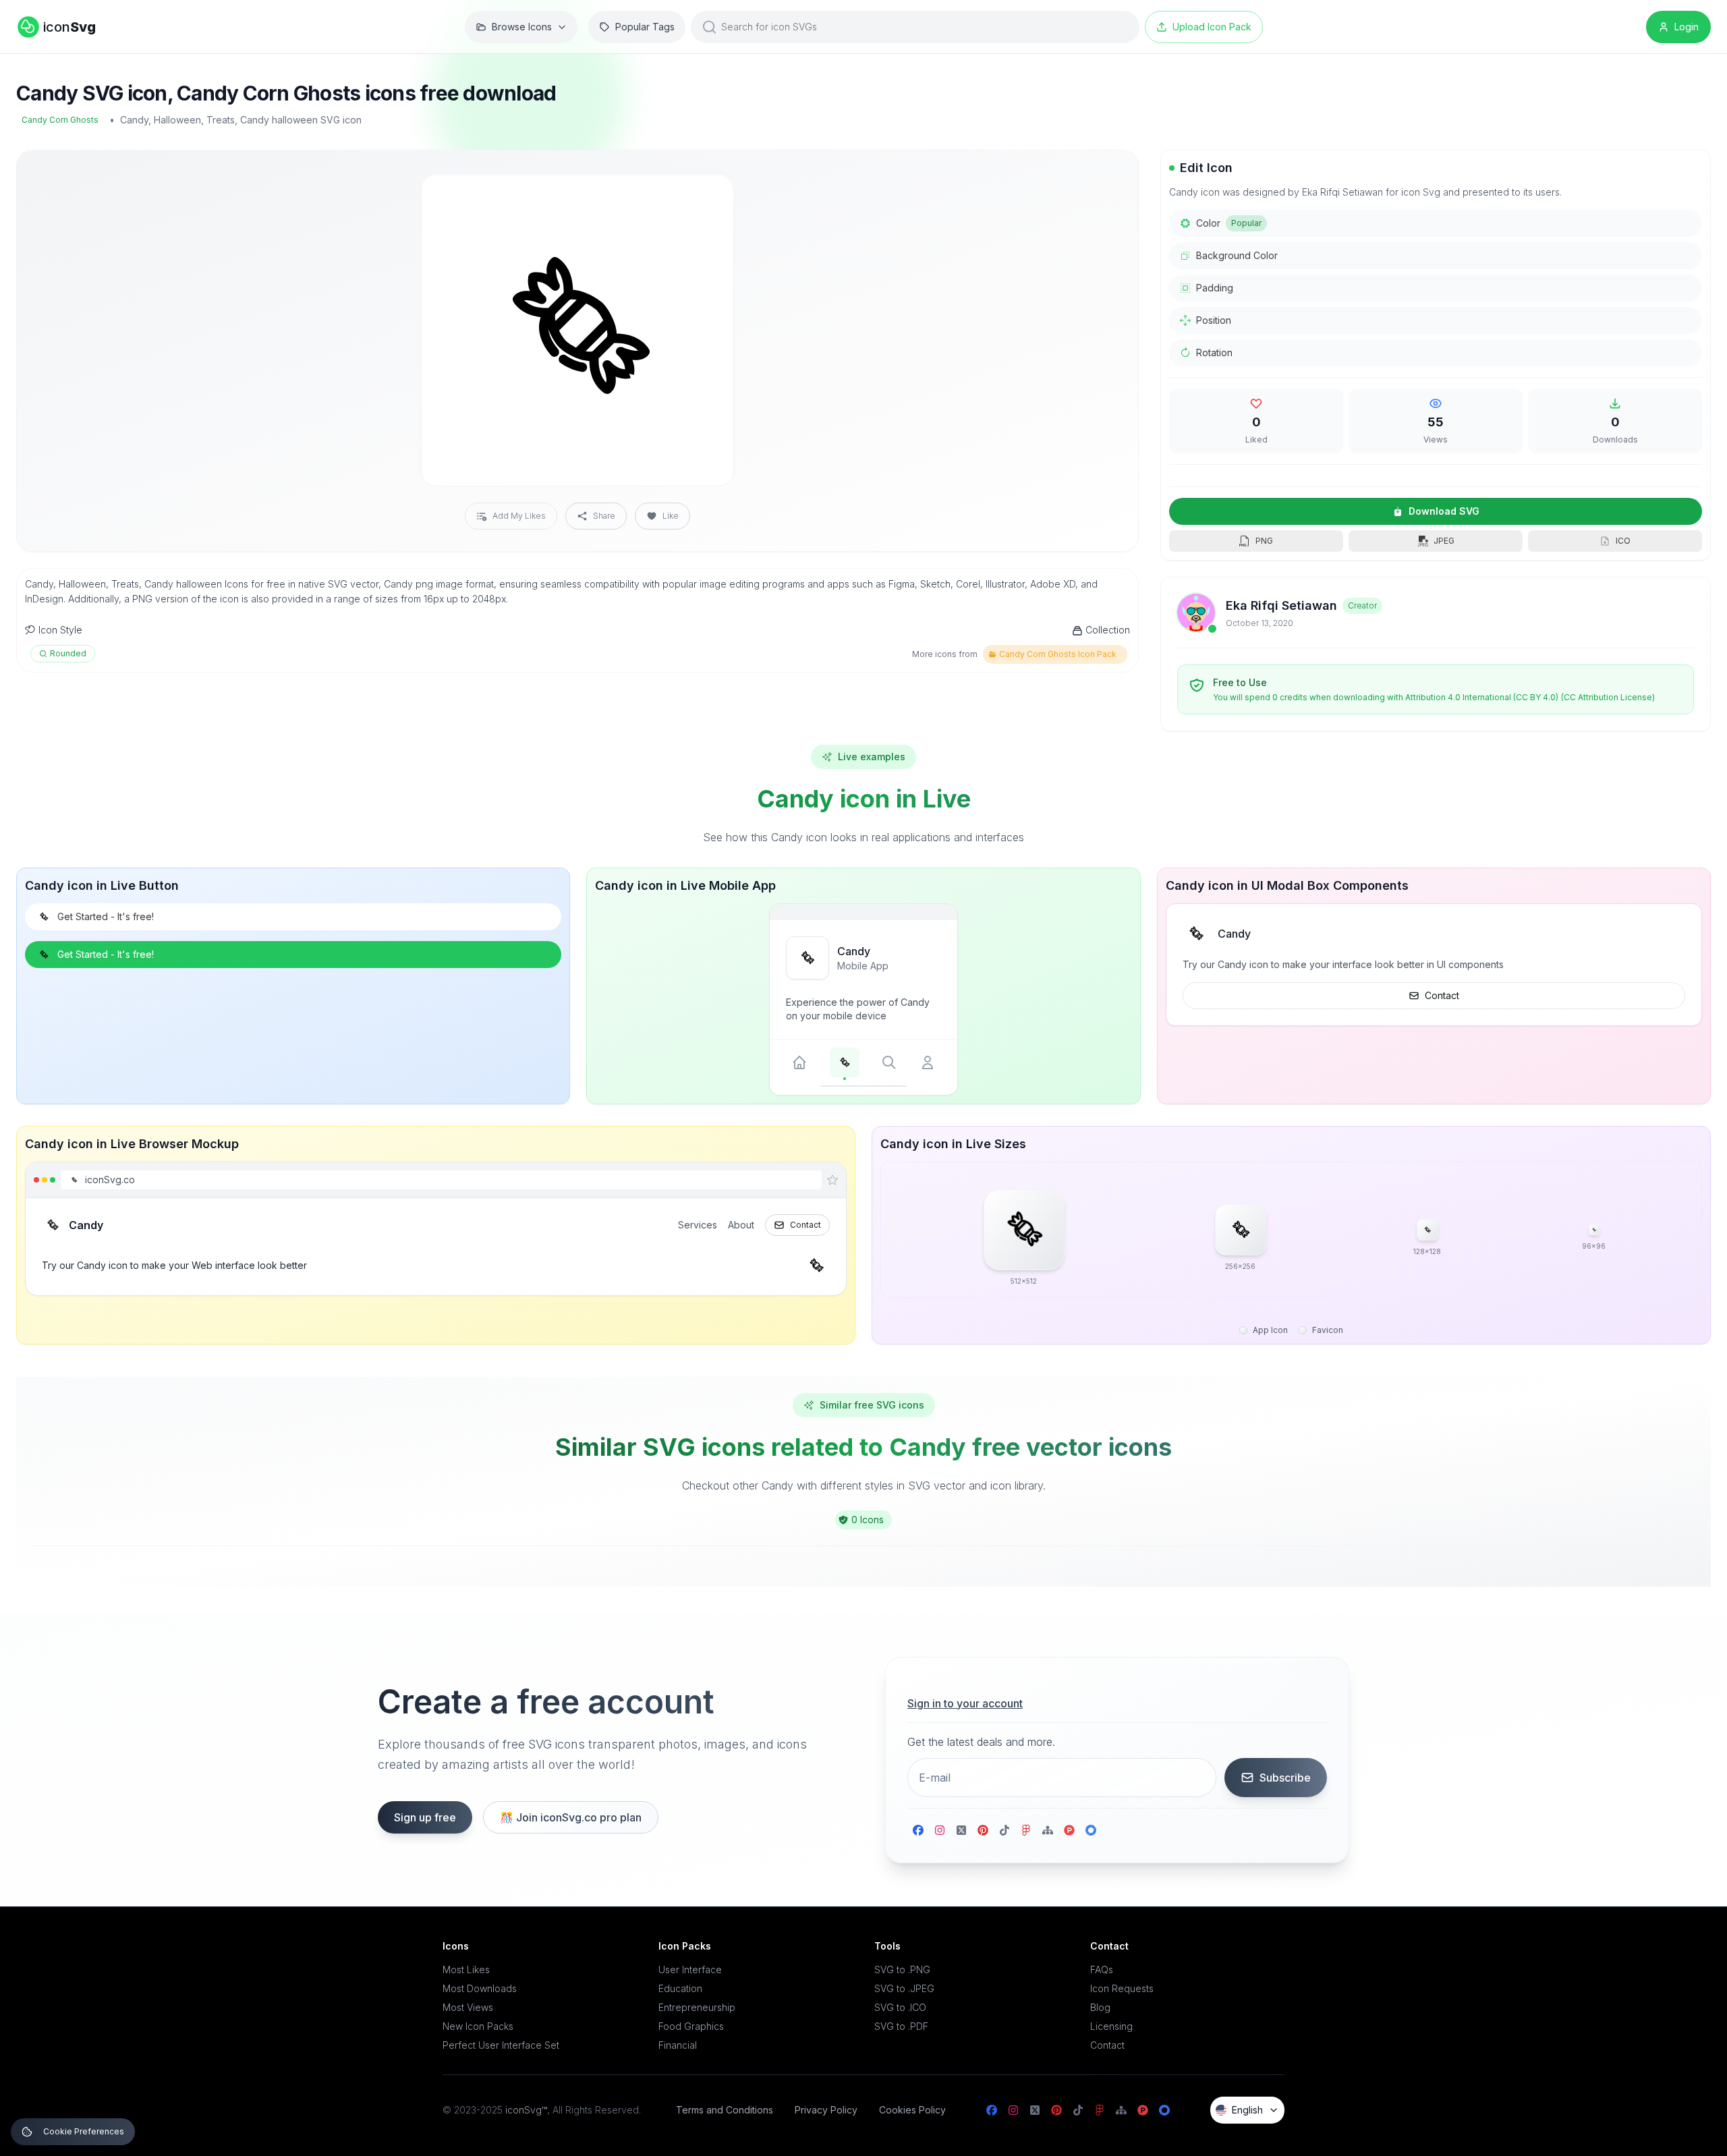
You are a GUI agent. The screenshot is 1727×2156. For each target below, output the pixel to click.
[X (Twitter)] (961, 1830)
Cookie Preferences (84, 2131)
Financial (678, 2045)
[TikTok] (1004, 1830)
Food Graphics (691, 2026)
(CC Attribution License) (1608, 697)
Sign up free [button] (425, 1817)
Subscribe (1285, 1778)
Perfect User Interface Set (501, 2045)
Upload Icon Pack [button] (1212, 27)
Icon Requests (1122, 1988)
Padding (1215, 288)
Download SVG (1444, 511)
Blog (1100, 2007)
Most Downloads (480, 1988)
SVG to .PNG (902, 1969)
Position (1214, 320)
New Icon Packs (478, 2026)
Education (680, 1988)
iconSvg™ (526, 2110)
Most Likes (466, 1969)
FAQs (1102, 1969)
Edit (708, 194)
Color (1229, 223)
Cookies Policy (912, 2110)
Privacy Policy (826, 2110)
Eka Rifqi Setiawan (1281, 605)
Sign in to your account (965, 1703)
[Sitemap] (1048, 1830)
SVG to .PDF (901, 2026)
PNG (1264, 541)
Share (604, 516)
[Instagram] (940, 1830)
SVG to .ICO (900, 2007)
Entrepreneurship (697, 2007)
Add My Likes (519, 516)
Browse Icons (522, 27)
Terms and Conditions (725, 2110)
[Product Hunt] (1069, 1830)
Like (671, 516)
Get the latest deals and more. (981, 1742)
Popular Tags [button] (645, 27)
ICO (1623, 541)
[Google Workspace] (1091, 1830)
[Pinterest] (983, 1830)
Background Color (1237, 255)
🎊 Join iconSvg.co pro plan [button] (571, 1817)
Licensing (1111, 2026)
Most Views (468, 2007)
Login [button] (1687, 27)
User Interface (690, 1969)
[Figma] (1026, 1830)
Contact (1442, 995)
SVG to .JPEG (904, 1988)
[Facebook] (918, 1830)
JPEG (1444, 541)
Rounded (68, 653)
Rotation (1214, 352)
